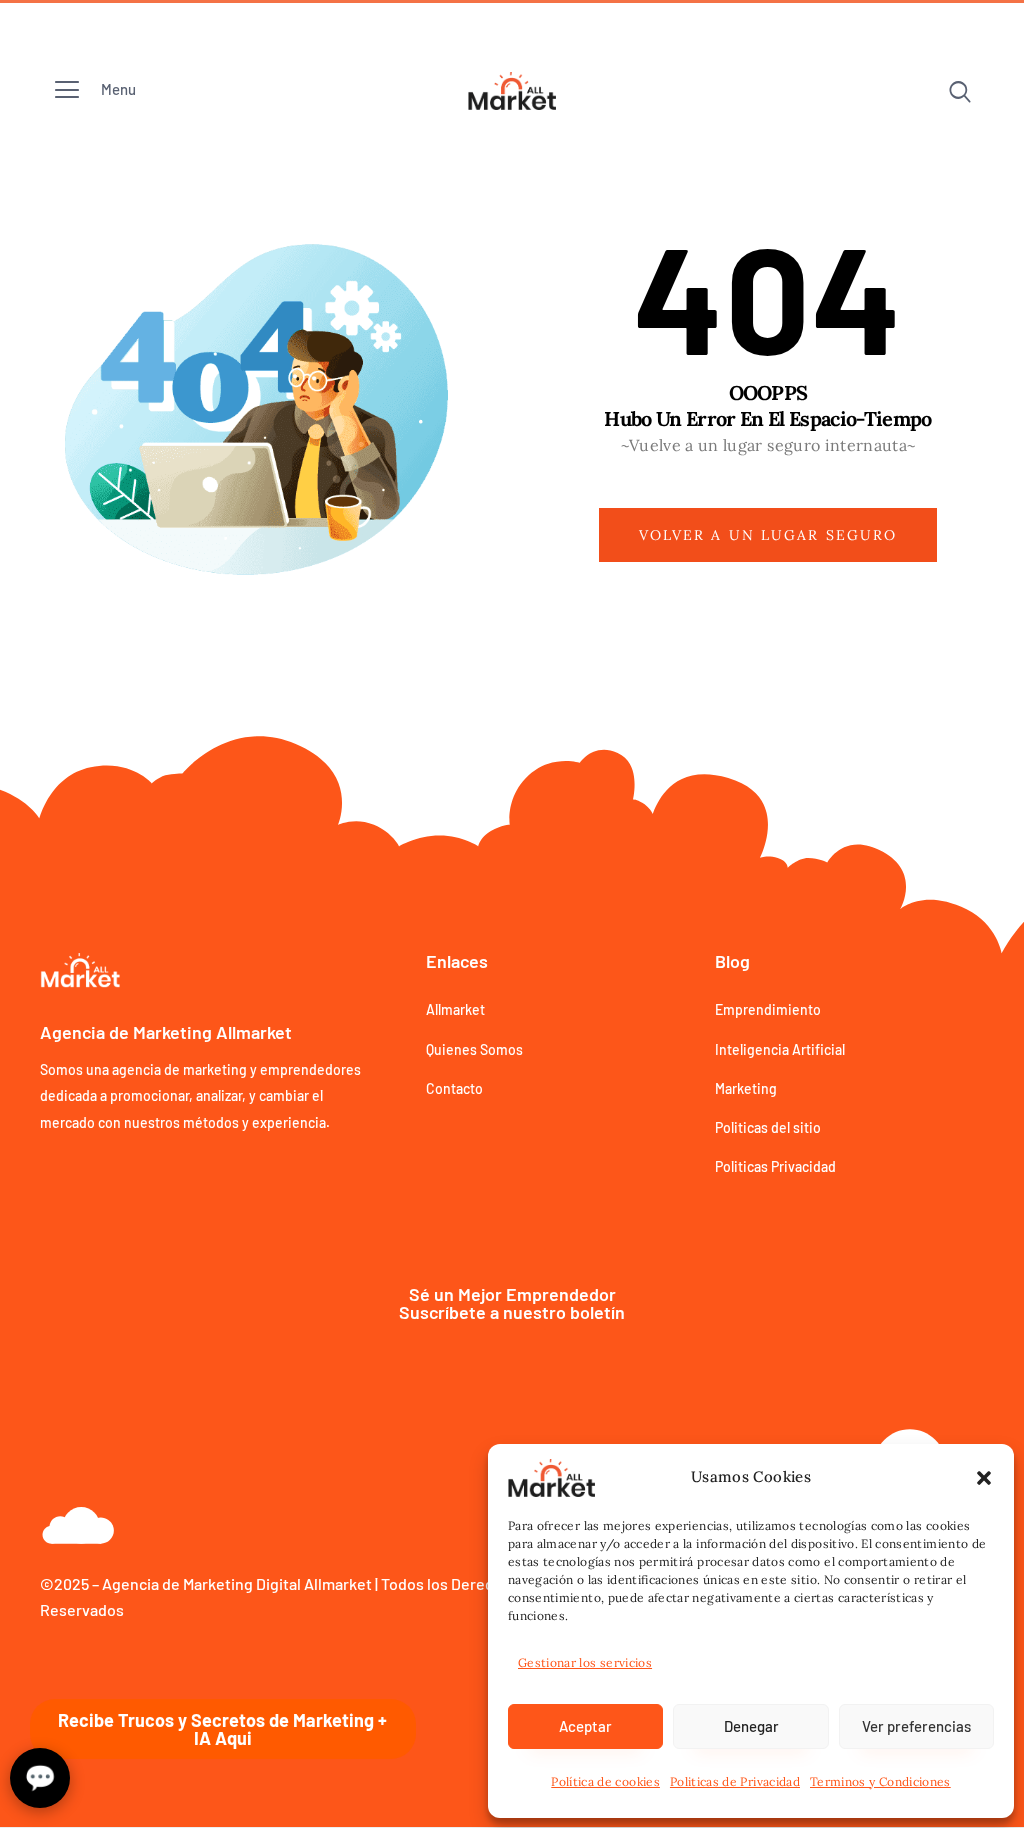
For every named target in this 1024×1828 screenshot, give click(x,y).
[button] (984, 1478)
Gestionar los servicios (585, 1662)
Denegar (751, 1726)
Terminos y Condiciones (880, 1781)
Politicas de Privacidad (735, 1781)
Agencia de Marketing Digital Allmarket (237, 1583)
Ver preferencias (916, 1726)
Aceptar (585, 1726)
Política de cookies (605, 1781)
